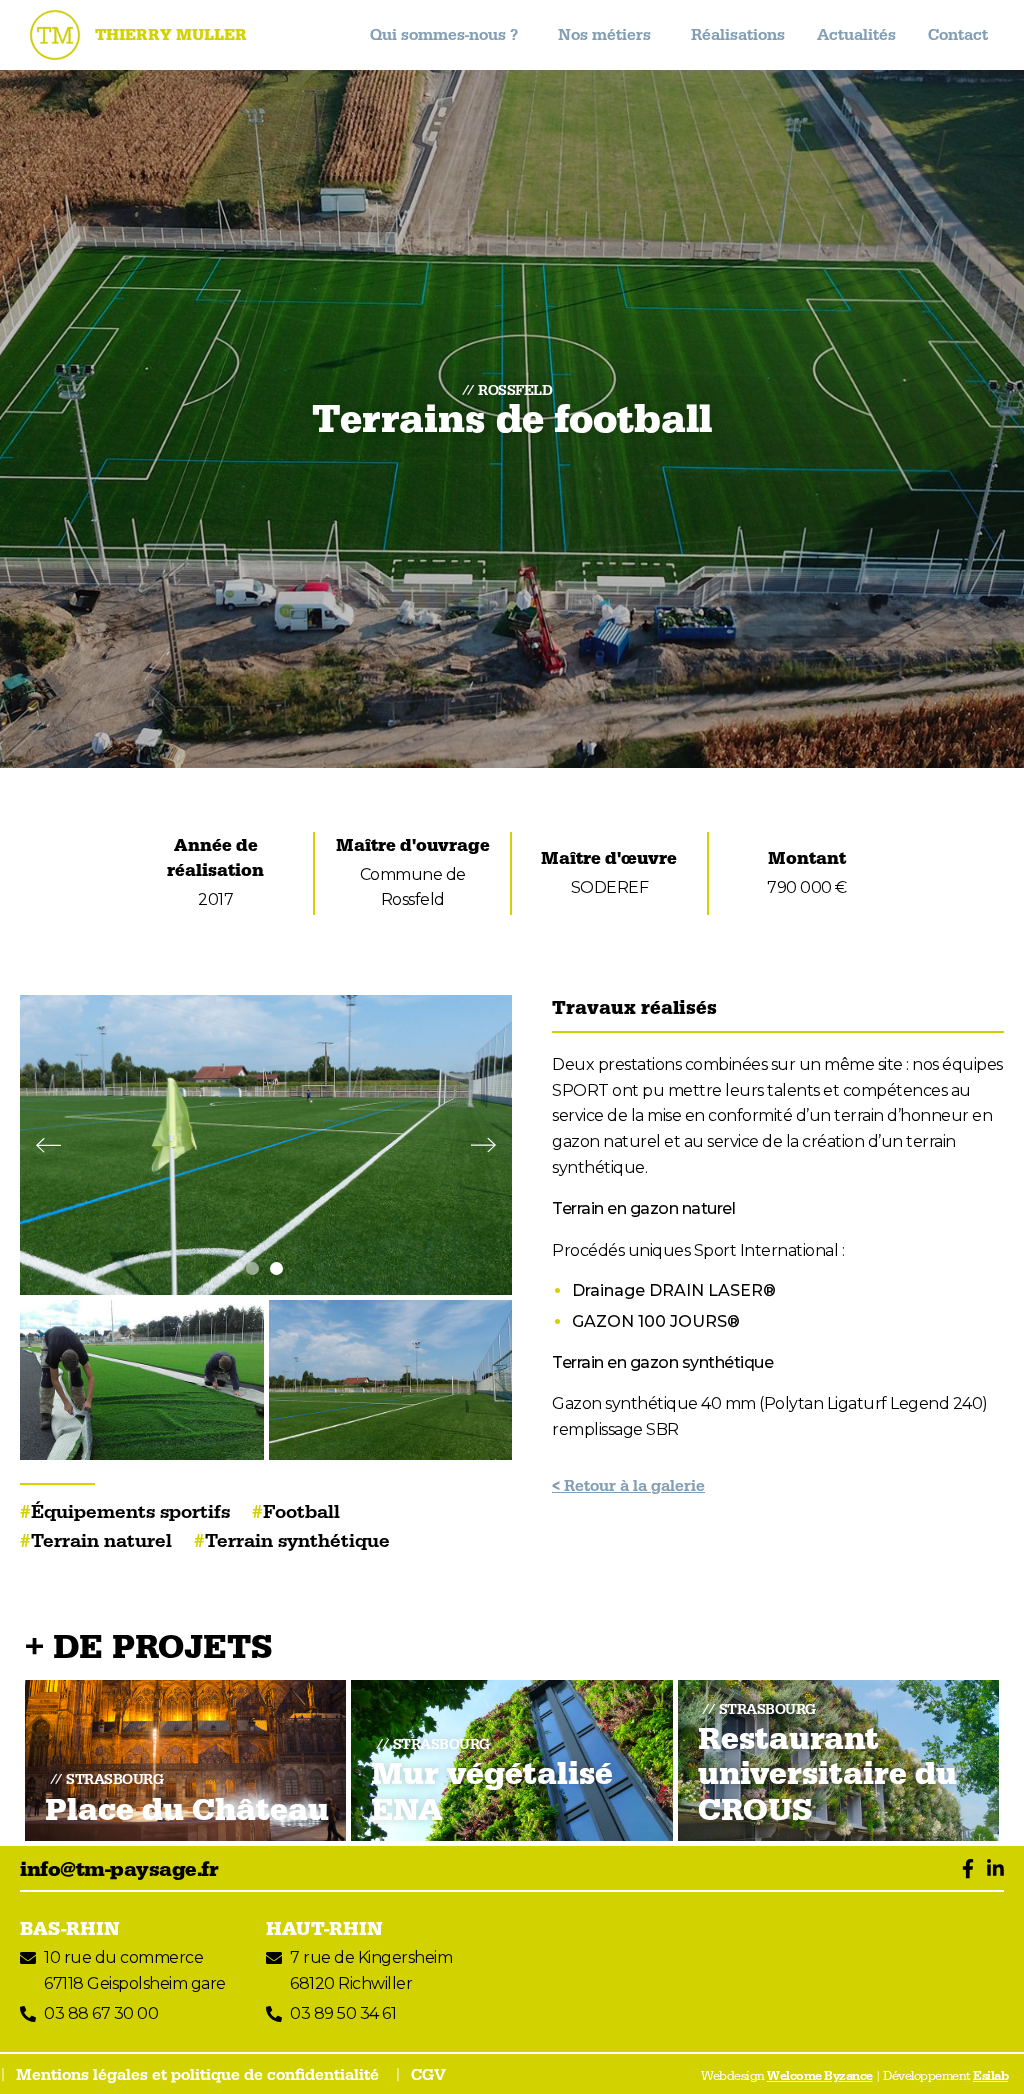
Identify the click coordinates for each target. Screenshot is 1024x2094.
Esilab (990, 2076)
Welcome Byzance (820, 2076)
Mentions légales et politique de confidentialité (197, 2075)
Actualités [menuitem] (856, 35)
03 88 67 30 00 (101, 2013)
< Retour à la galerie (628, 1486)
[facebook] (963, 1870)
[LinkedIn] (991, 1870)
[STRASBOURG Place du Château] (185, 1759)
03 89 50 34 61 (343, 2013)
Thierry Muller (171, 35)
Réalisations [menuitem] (738, 35)
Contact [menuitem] (958, 35)
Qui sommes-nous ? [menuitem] (444, 35)
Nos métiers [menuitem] (604, 35)
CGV (428, 2075)
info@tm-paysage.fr (119, 1870)
